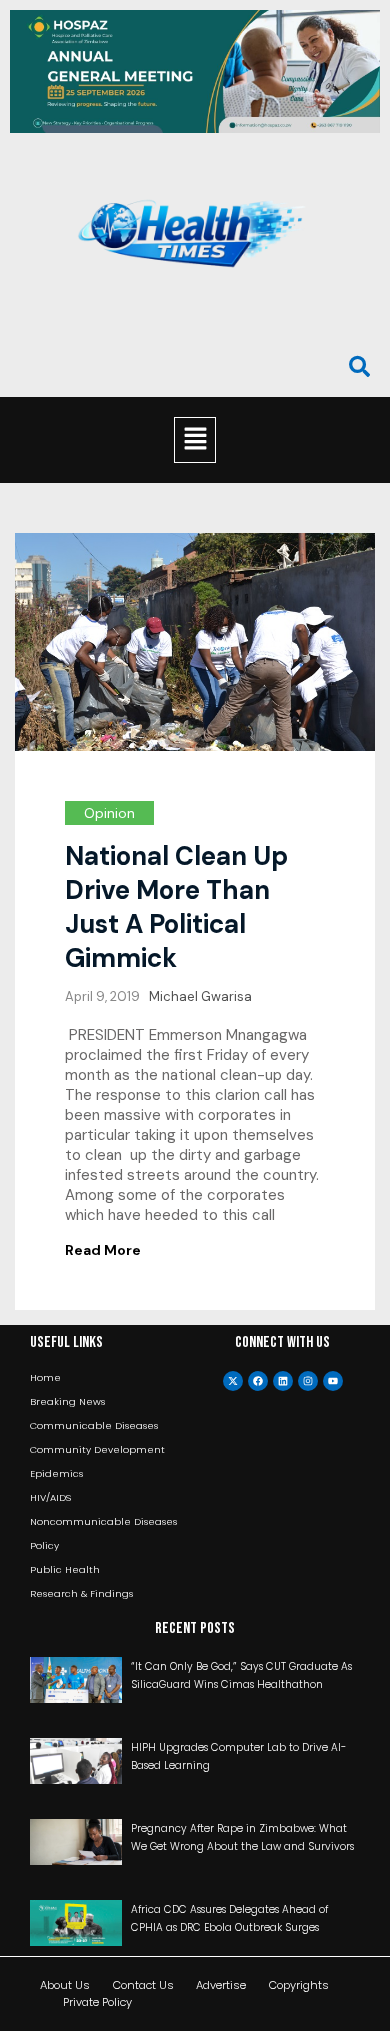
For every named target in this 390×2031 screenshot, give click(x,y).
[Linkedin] (283, 1381)
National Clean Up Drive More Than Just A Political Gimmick (176, 907)
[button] (195, 440)
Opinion (109, 813)
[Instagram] (308, 1381)
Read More (103, 1250)
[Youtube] (333, 1381)
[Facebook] (258, 1381)
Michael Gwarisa (200, 996)
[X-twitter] (233, 1381)
